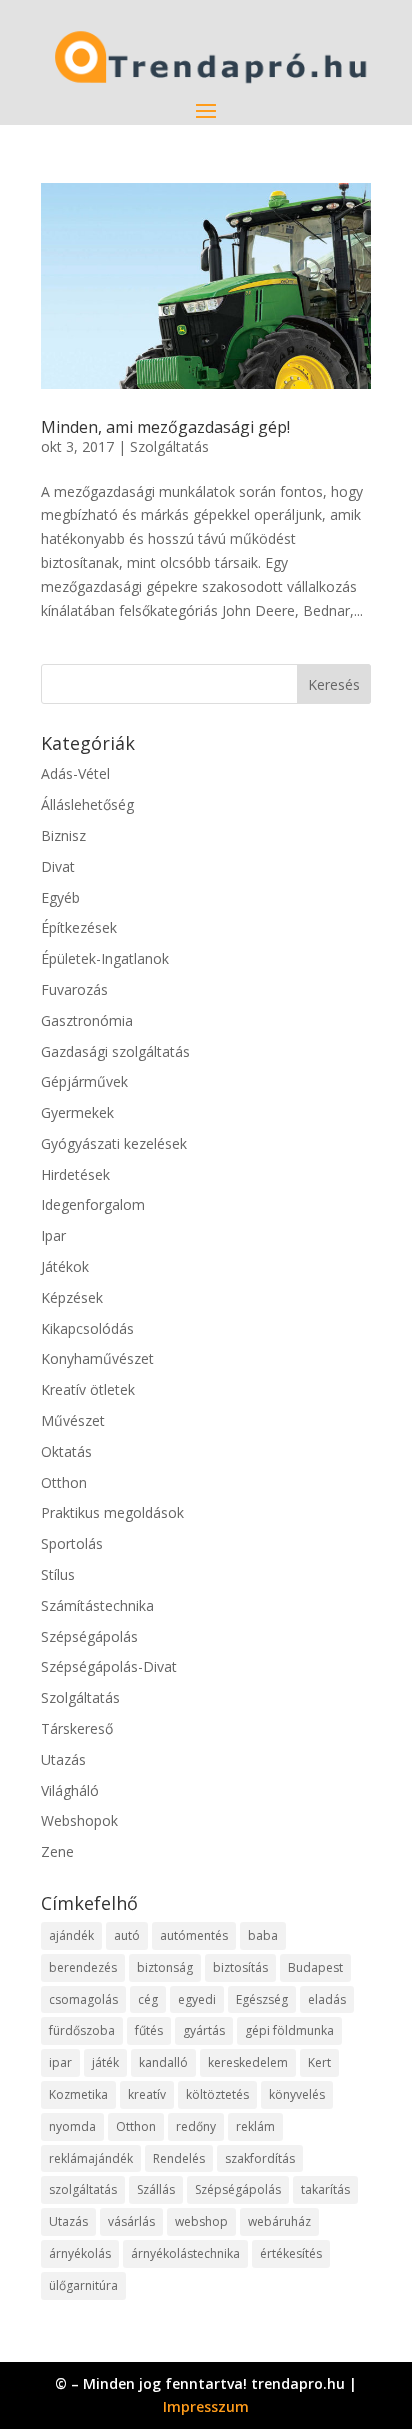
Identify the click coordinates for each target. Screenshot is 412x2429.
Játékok (65, 1266)
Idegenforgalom (93, 1204)
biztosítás (240, 1967)
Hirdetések (75, 1174)
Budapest (315, 1967)
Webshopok (79, 1820)
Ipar (53, 1235)
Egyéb (60, 897)
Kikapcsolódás (87, 1328)
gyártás (204, 2030)
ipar (60, 2062)
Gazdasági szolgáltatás (115, 1051)
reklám (255, 2126)
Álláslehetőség (87, 804)
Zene (57, 1851)
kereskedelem (248, 2062)
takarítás (325, 2189)
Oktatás (66, 1451)
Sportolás (72, 1543)
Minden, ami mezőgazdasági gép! (165, 427)
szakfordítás (260, 2158)
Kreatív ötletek (88, 1389)
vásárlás (131, 2221)
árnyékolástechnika (185, 2253)
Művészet (73, 1420)
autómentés (194, 1935)
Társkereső (77, 1728)
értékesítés (291, 2253)
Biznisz (63, 835)
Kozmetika (78, 2094)
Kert (319, 2062)
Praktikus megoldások (112, 1512)
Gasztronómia (87, 1020)
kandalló (163, 2062)
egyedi (197, 1999)
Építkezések (79, 927)
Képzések (72, 1297)
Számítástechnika (97, 1605)
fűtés (149, 2030)
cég (148, 1999)
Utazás (63, 1759)
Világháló (70, 1790)
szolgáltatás (83, 2189)
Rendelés (179, 2158)
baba (263, 1935)
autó (127, 1935)
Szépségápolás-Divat (109, 1666)
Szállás (156, 2189)
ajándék (71, 1935)
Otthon (64, 1482)
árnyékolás (80, 2253)
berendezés (83, 1967)
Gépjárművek (84, 1081)
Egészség (262, 1999)
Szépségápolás (89, 1636)
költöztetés (217, 2094)
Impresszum (206, 2406)
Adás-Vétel (75, 773)
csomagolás (83, 1999)
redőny (196, 2126)
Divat (58, 866)
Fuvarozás (74, 989)
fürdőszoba (82, 2030)
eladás (327, 1999)
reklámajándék (91, 2158)
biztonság (165, 1967)
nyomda (72, 2126)
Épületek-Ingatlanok (105, 958)
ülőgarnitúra (83, 2285)
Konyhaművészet (97, 1358)
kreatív (147, 2094)
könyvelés (297, 2094)
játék (105, 2062)
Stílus (58, 1574)
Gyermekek (77, 1112)
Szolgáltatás (169, 446)
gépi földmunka (289, 2030)
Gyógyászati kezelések (114, 1143)
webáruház (279, 2221)
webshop (201, 2221)
